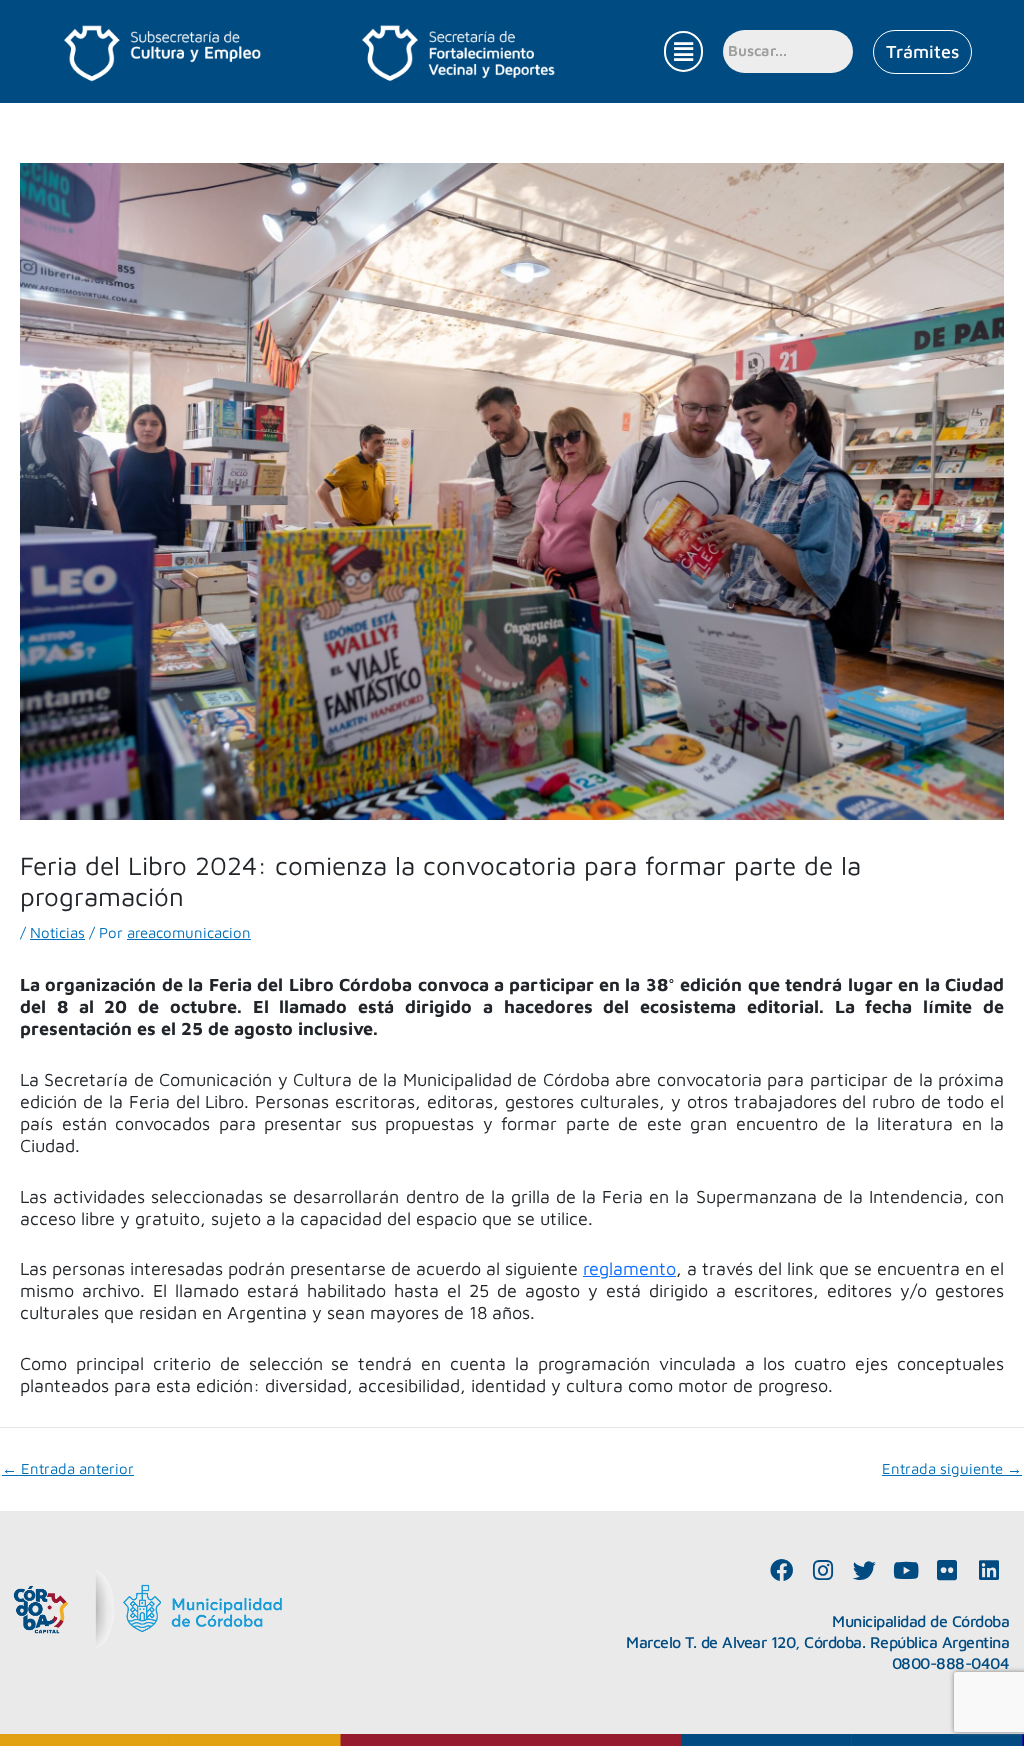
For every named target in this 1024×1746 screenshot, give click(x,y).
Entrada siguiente (952, 1468)
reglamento (629, 1268)
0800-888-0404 (951, 1663)
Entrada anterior (68, 1468)
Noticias (57, 932)
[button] (683, 51)
